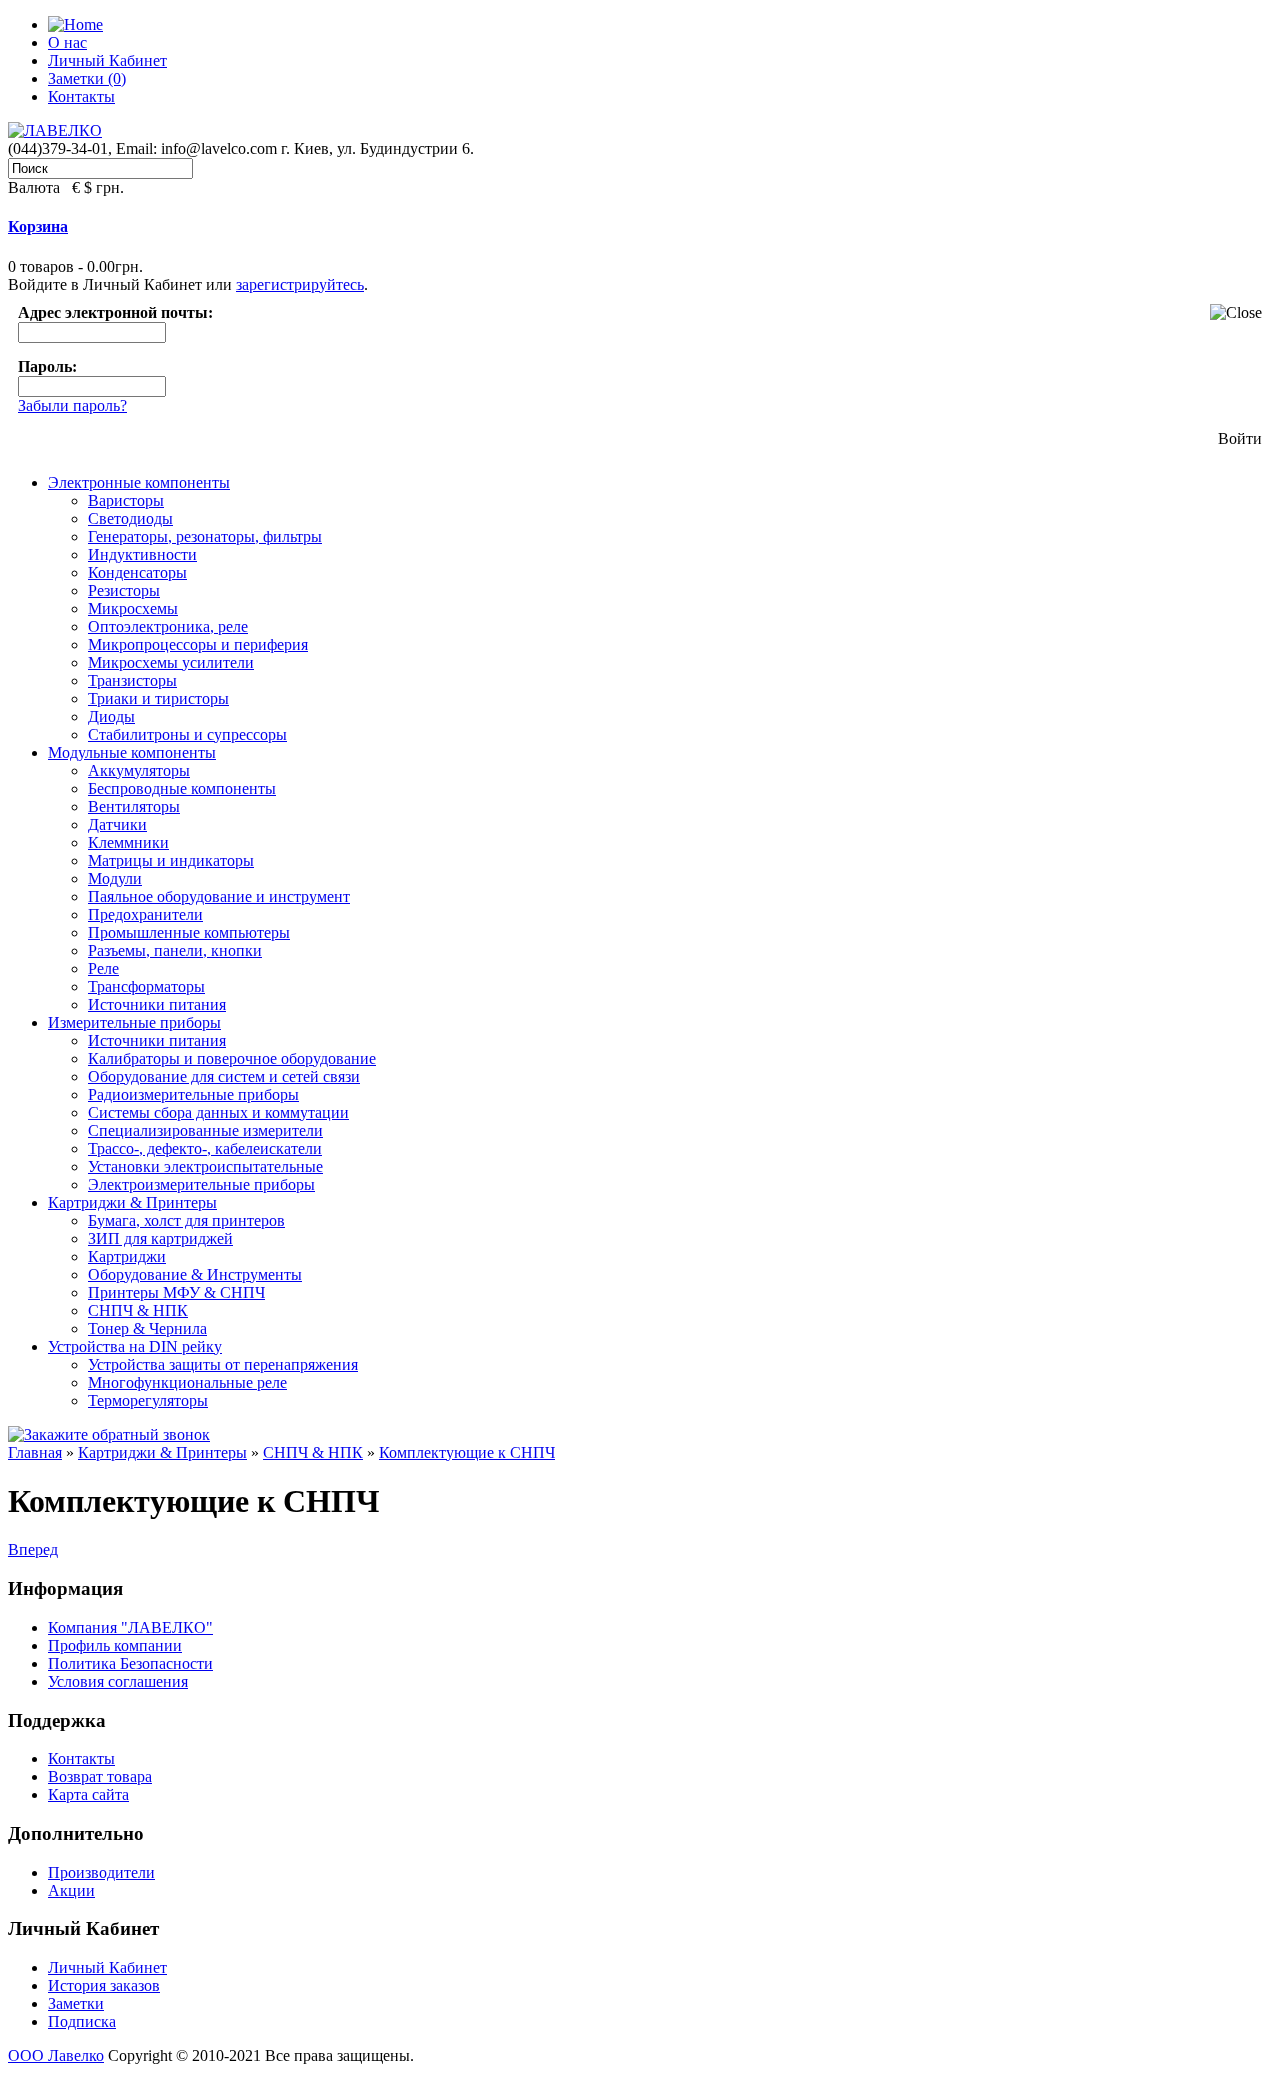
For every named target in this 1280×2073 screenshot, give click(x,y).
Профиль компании (115, 1645)
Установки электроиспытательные (205, 1166)
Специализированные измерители (205, 1130)
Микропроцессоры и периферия (198, 644)
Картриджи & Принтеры (132, 1202)
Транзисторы (132, 680)
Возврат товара (100, 1776)
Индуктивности (142, 554)
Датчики (117, 824)
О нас (67, 42)
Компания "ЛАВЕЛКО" (130, 1627)
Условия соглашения (118, 1681)
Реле (103, 968)
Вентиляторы (134, 806)
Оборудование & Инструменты (195, 1274)
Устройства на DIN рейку (135, 1346)
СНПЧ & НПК (138, 1310)
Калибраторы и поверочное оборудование (232, 1058)
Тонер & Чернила (147, 1328)
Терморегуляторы (148, 1400)
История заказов (104, 1985)
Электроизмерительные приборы (201, 1184)
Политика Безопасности (130, 1663)
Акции (71, 1890)
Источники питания (157, 1004)
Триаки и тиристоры (158, 698)
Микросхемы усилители (171, 662)
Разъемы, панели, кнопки (175, 950)
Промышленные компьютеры (189, 932)
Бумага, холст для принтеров (186, 1220)
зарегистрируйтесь (300, 284)
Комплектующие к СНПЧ (467, 1452)
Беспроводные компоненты (182, 788)
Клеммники (128, 842)
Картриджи (127, 1256)
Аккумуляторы (139, 770)
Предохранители (145, 914)
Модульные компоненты (132, 752)
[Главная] (75, 24)
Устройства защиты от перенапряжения (223, 1364)
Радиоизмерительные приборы (193, 1094)
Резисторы (124, 590)
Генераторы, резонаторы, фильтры (205, 536)
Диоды (111, 716)
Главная (35, 1452)
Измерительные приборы (134, 1022)
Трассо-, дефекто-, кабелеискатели (205, 1148)
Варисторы (126, 500)
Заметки (76, 2003)
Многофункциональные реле (187, 1382)
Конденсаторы (137, 572)
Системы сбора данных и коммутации (218, 1112)
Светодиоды (130, 518)
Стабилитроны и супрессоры (187, 734)
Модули (115, 878)
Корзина (38, 226)
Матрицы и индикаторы (171, 860)
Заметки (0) (87, 78)
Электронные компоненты (139, 482)
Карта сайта (88, 1794)
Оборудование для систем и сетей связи (224, 1076)
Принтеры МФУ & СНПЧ (176, 1292)
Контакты (81, 96)
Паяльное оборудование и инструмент (219, 896)
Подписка (82, 2021)
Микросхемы (133, 608)
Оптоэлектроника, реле (168, 626)
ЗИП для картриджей (160, 1238)
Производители (101, 1872)
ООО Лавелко (56, 2055)
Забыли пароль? (72, 405)
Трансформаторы (146, 986)
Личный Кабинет (107, 60)
